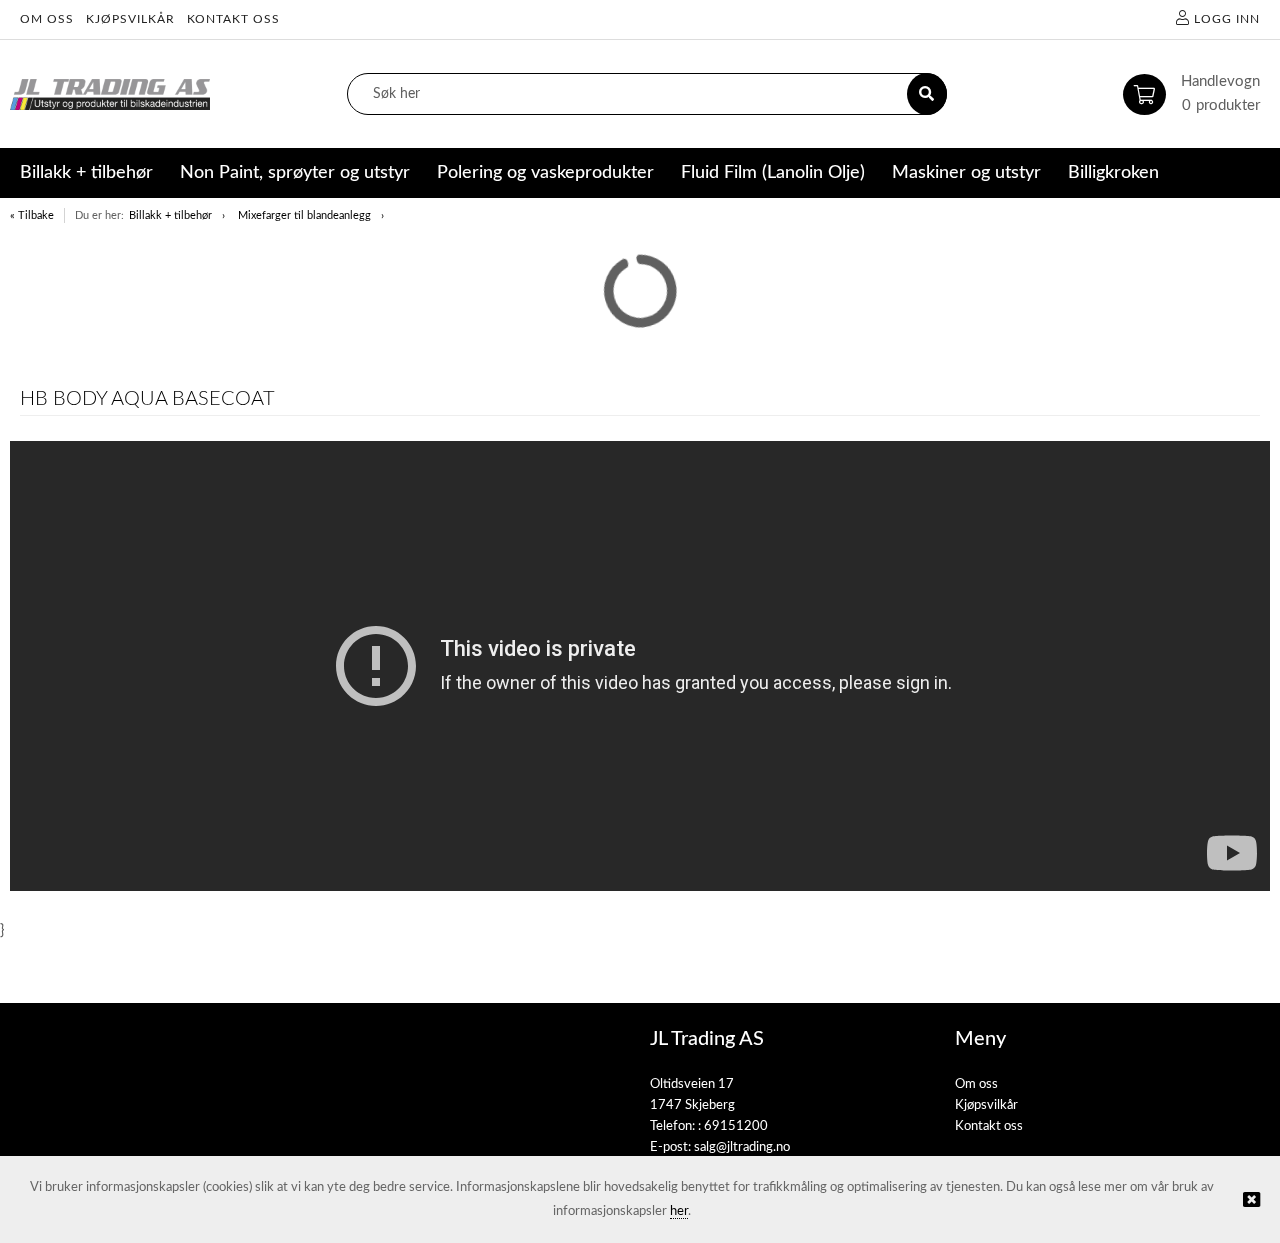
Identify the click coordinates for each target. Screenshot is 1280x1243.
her (679, 1211)
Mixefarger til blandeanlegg (304, 215)
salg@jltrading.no (742, 1147)
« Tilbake (32, 215)
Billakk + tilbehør (170, 215)
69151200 (736, 1126)
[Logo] (110, 94)
